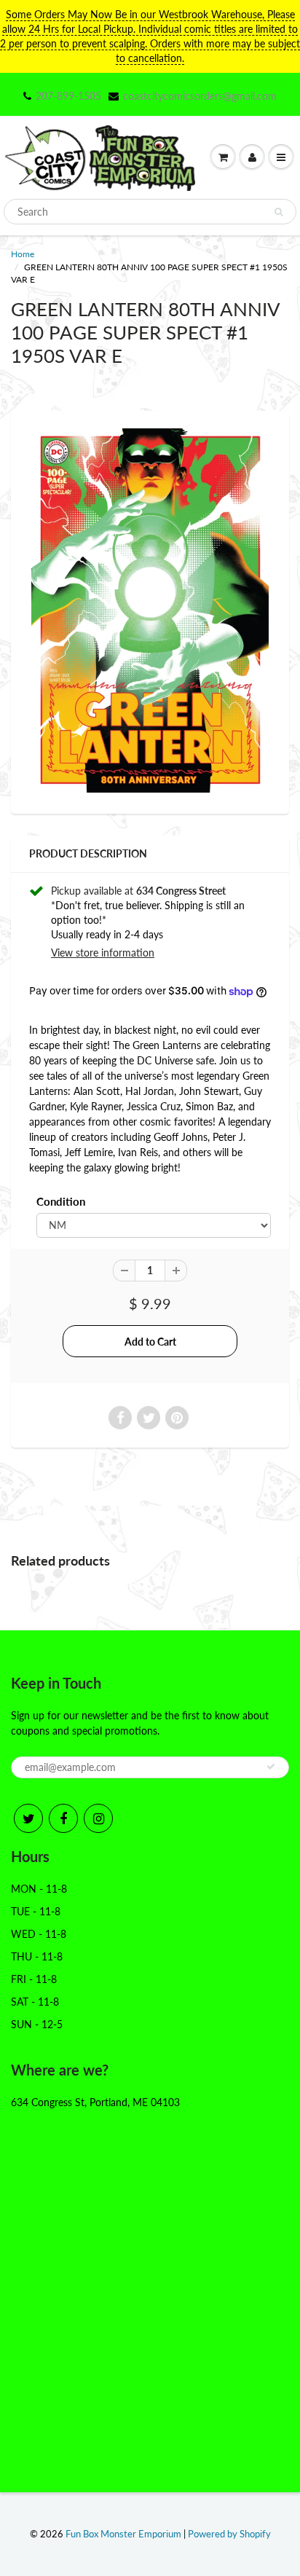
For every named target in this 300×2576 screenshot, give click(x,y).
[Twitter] (28, 1818)
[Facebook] (63, 1818)
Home (23, 254)
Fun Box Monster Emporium (123, 2534)
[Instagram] (98, 1818)
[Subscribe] (271, 1767)
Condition (61, 1201)
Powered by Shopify (229, 2534)
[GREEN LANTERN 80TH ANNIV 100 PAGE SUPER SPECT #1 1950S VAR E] (150, 610)
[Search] (279, 212)
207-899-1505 (68, 96)
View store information (103, 953)
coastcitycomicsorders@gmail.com (200, 96)
